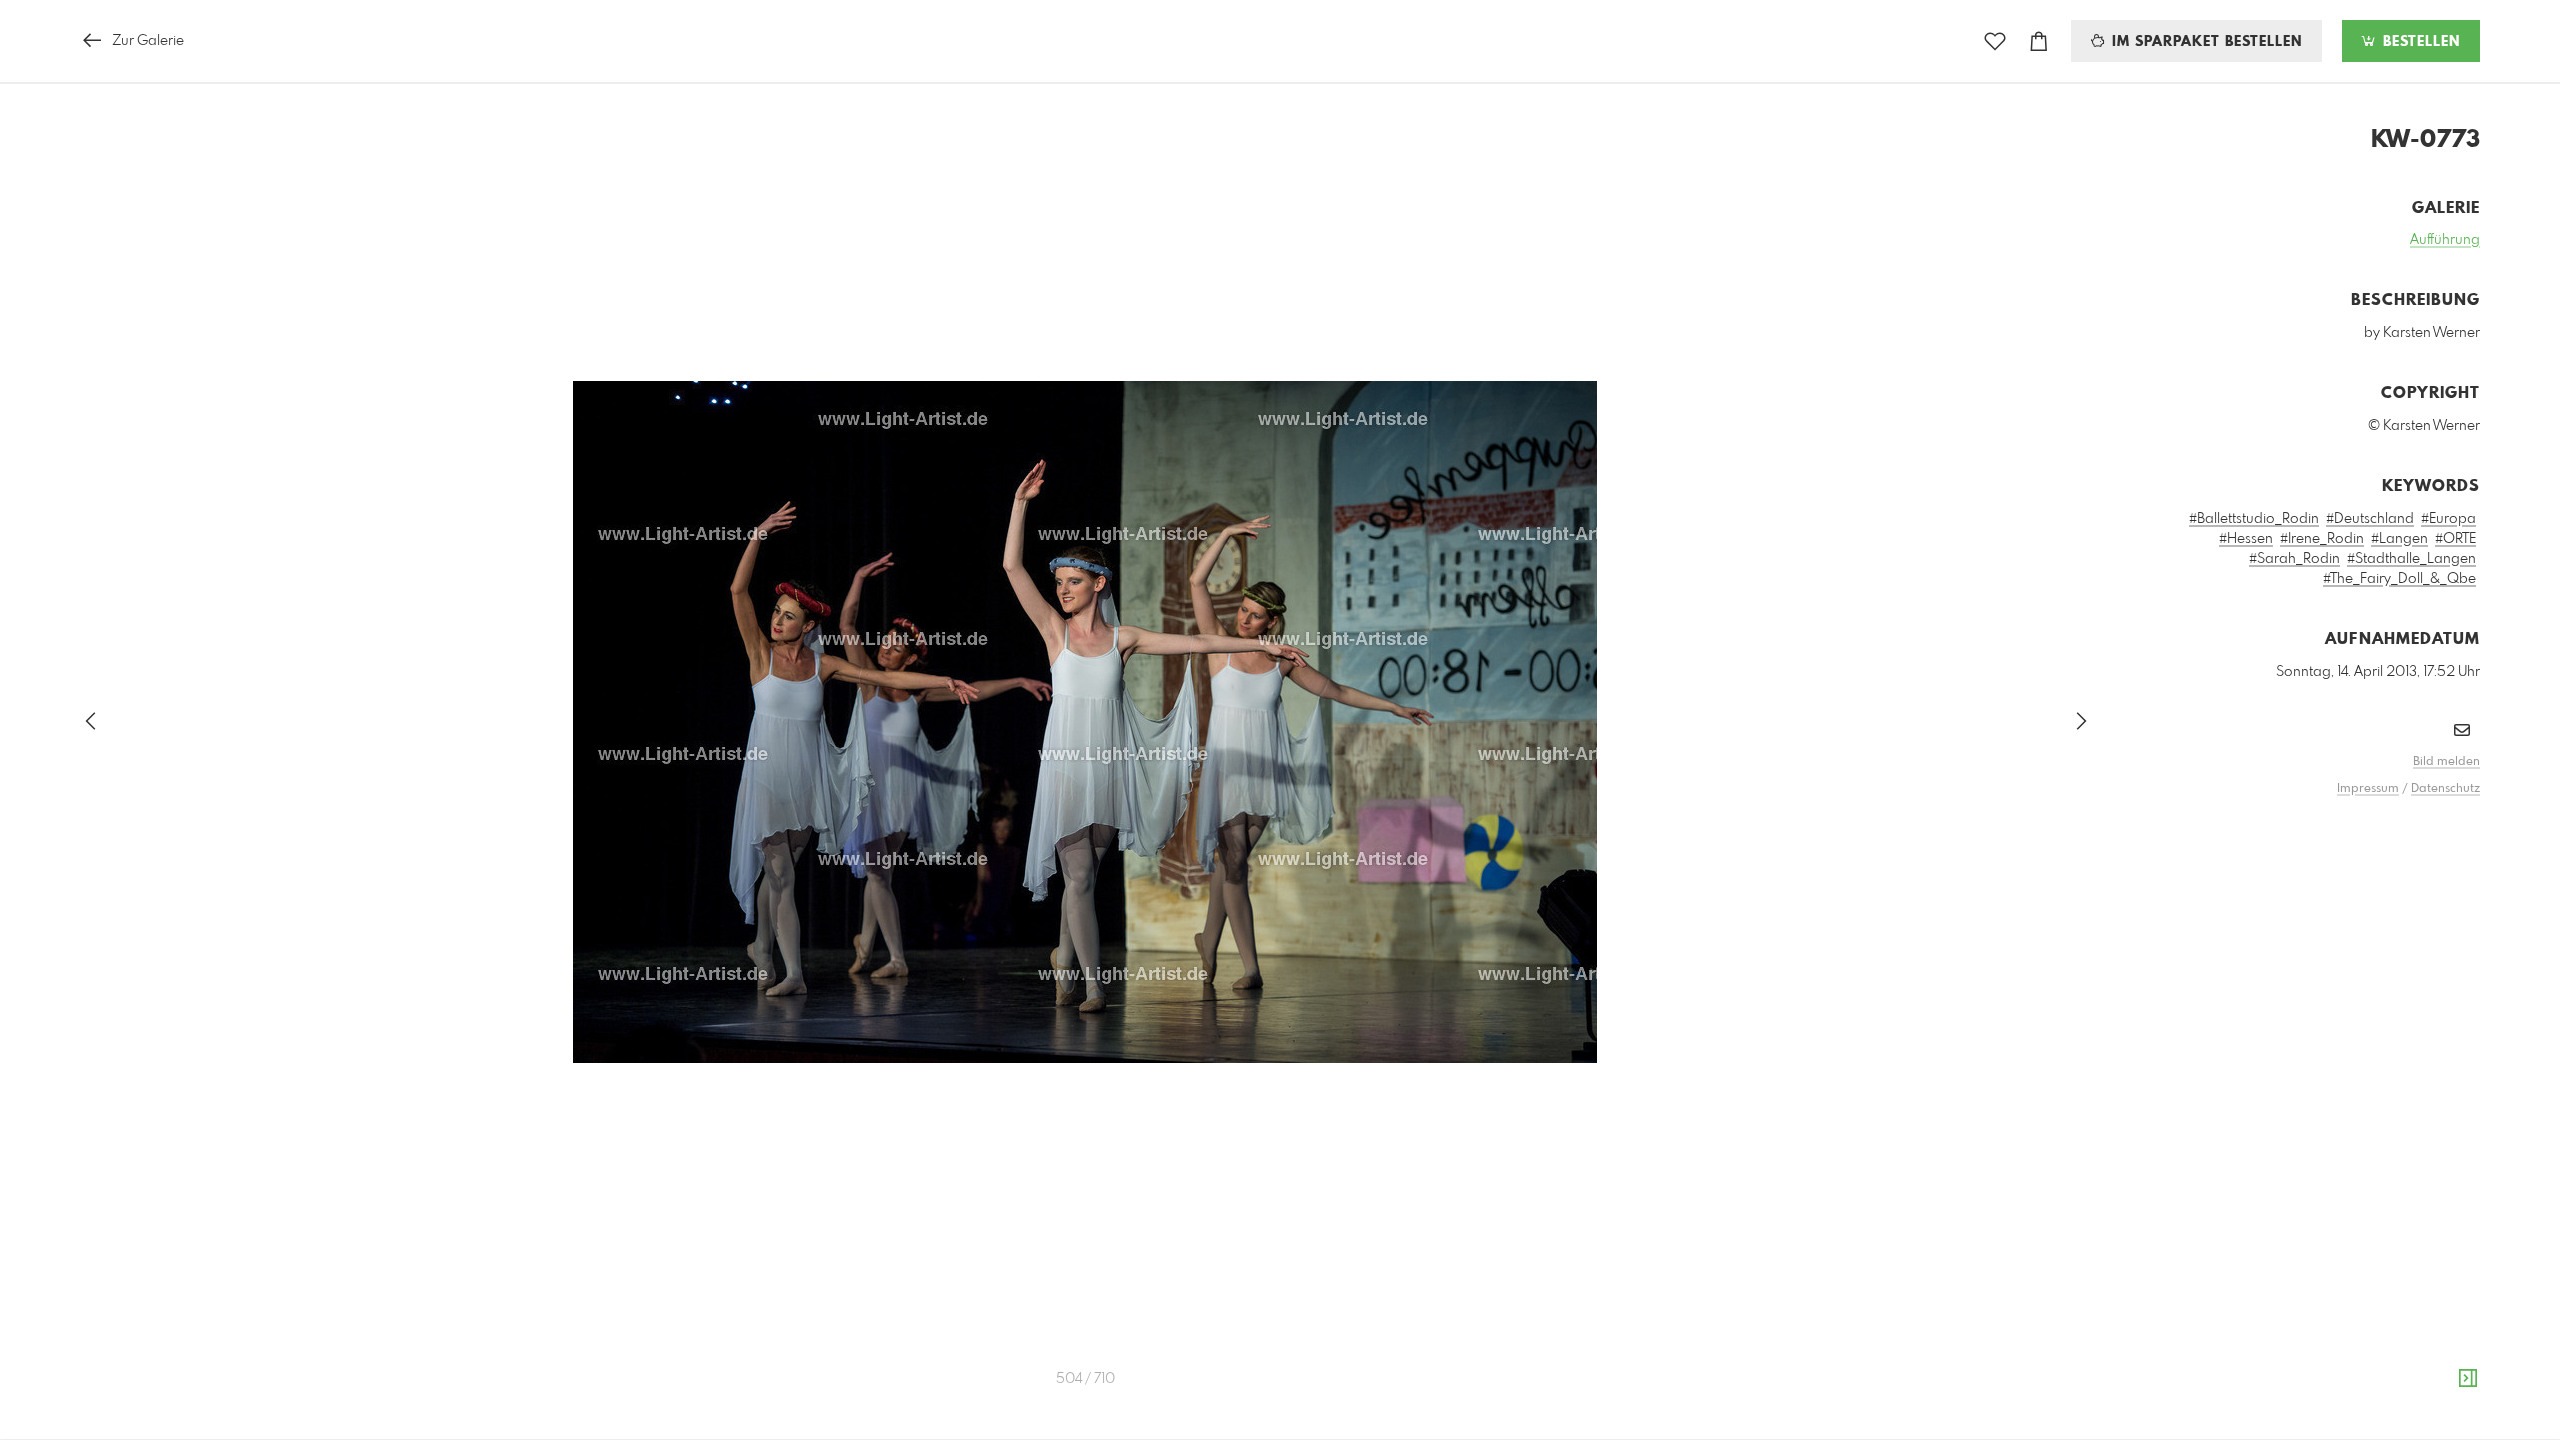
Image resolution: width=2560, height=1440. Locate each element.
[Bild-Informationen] (2468, 1379)
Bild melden (2446, 762)
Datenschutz (2445, 789)
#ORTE (2455, 539)
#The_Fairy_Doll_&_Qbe (2399, 579)
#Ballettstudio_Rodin (2254, 519)
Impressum (2368, 789)
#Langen (2399, 539)
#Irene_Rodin (2322, 539)
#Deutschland (2370, 519)
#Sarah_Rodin (2294, 559)
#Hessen (2246, 539)
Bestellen (2419, 42)
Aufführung (2445, 240)
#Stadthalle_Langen (2411, 559)
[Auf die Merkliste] (1995, 41)
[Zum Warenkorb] (2039, 41)
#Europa (2448, 519)
